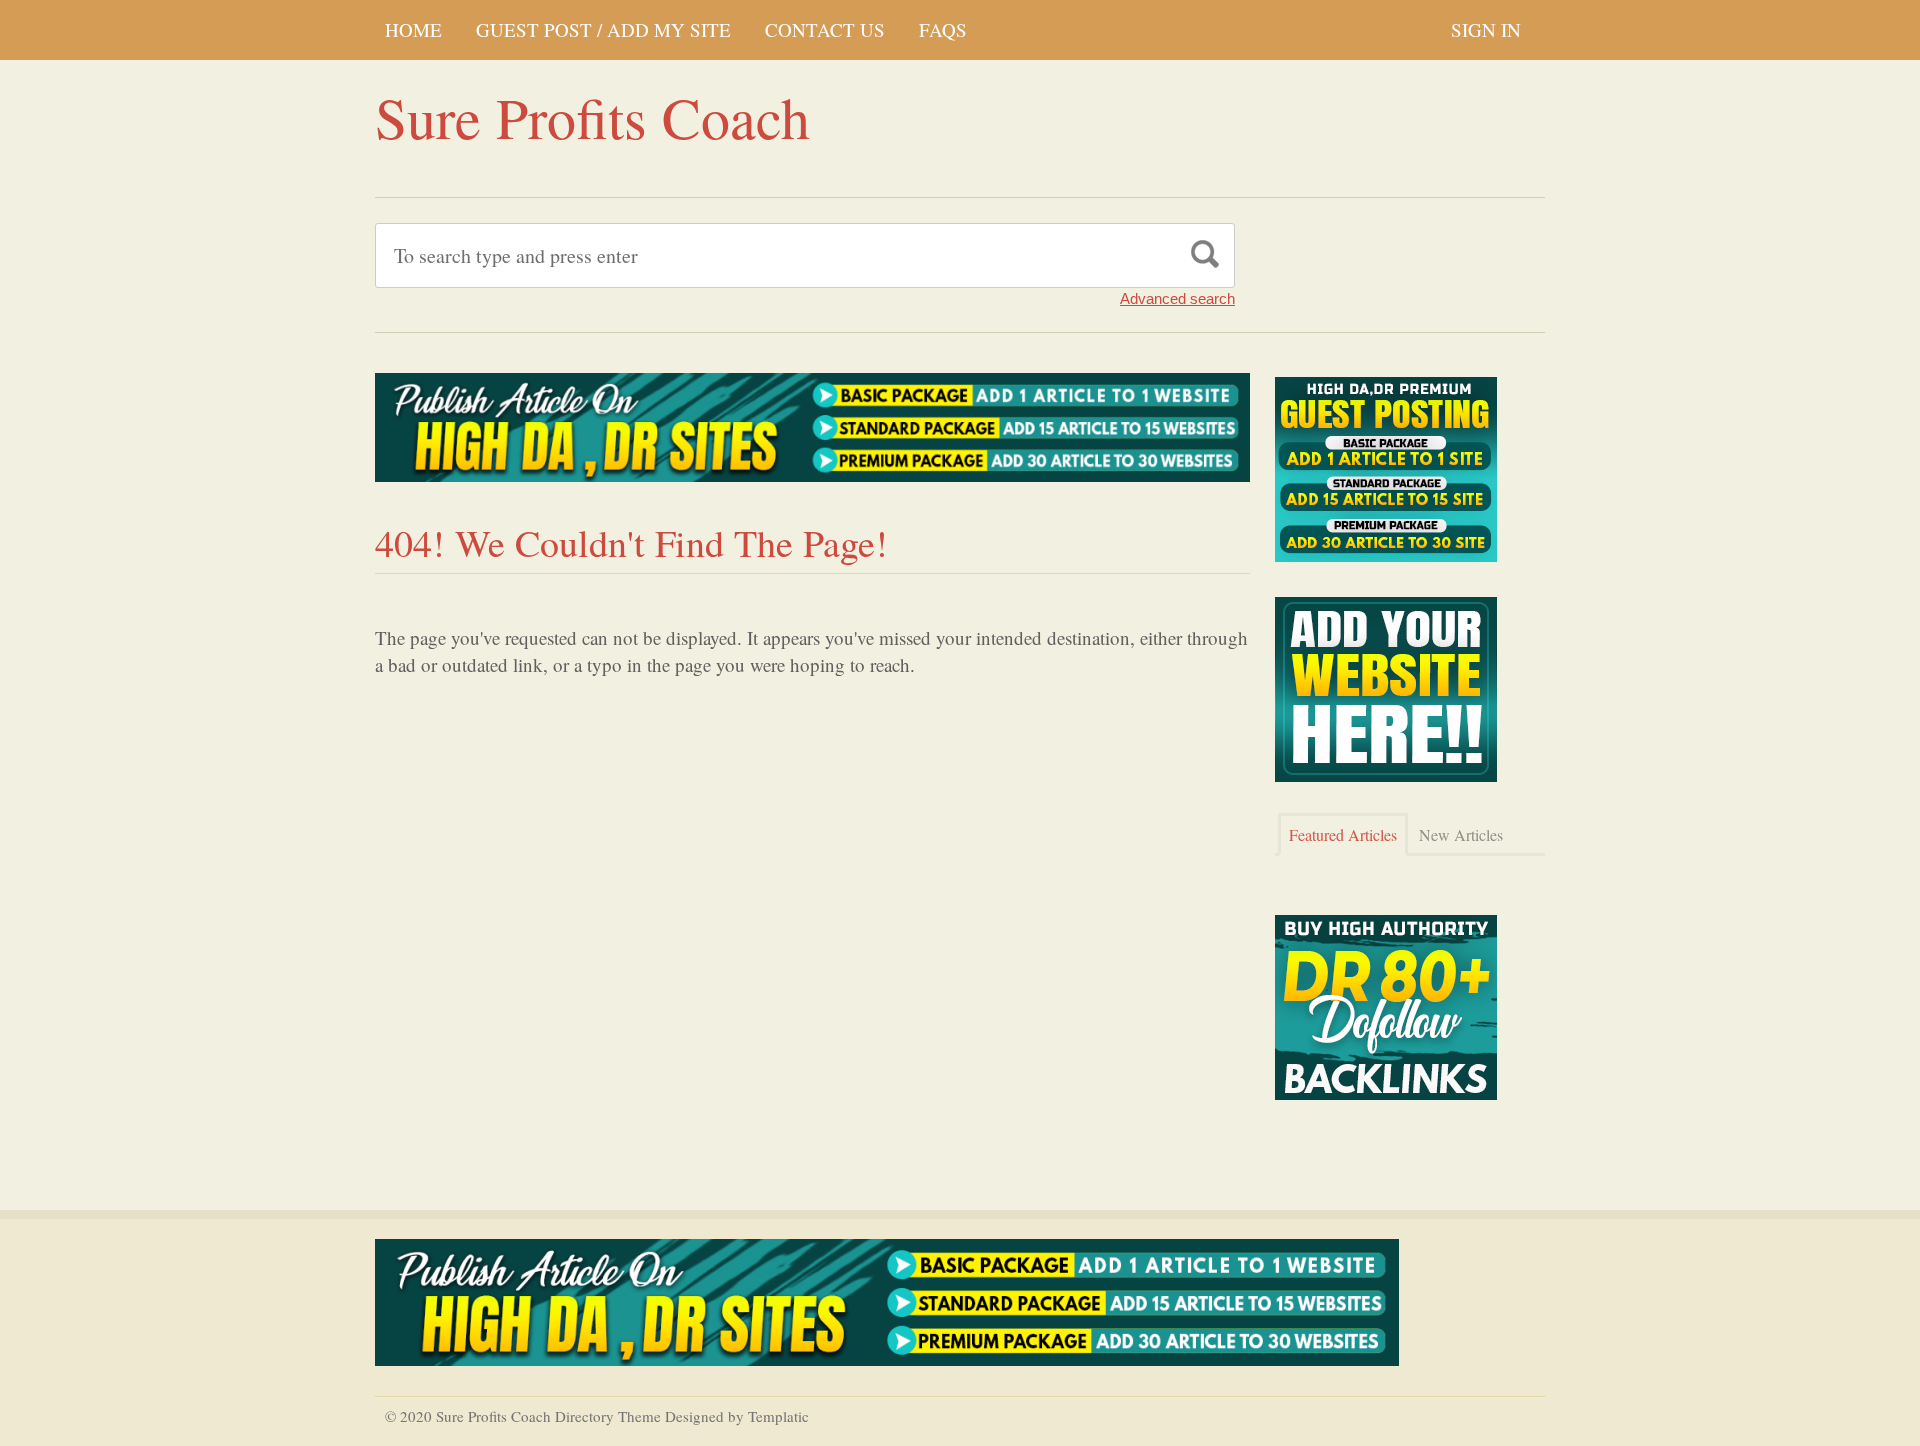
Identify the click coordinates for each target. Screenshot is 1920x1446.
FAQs (943, 29)
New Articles (1461, 834)
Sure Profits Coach (592, 116)
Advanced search (1177, 298)
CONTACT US (825, 29)
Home (413, 29)
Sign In (1486, 29)
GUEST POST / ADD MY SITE (603, 29)
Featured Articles (1343, 834)
